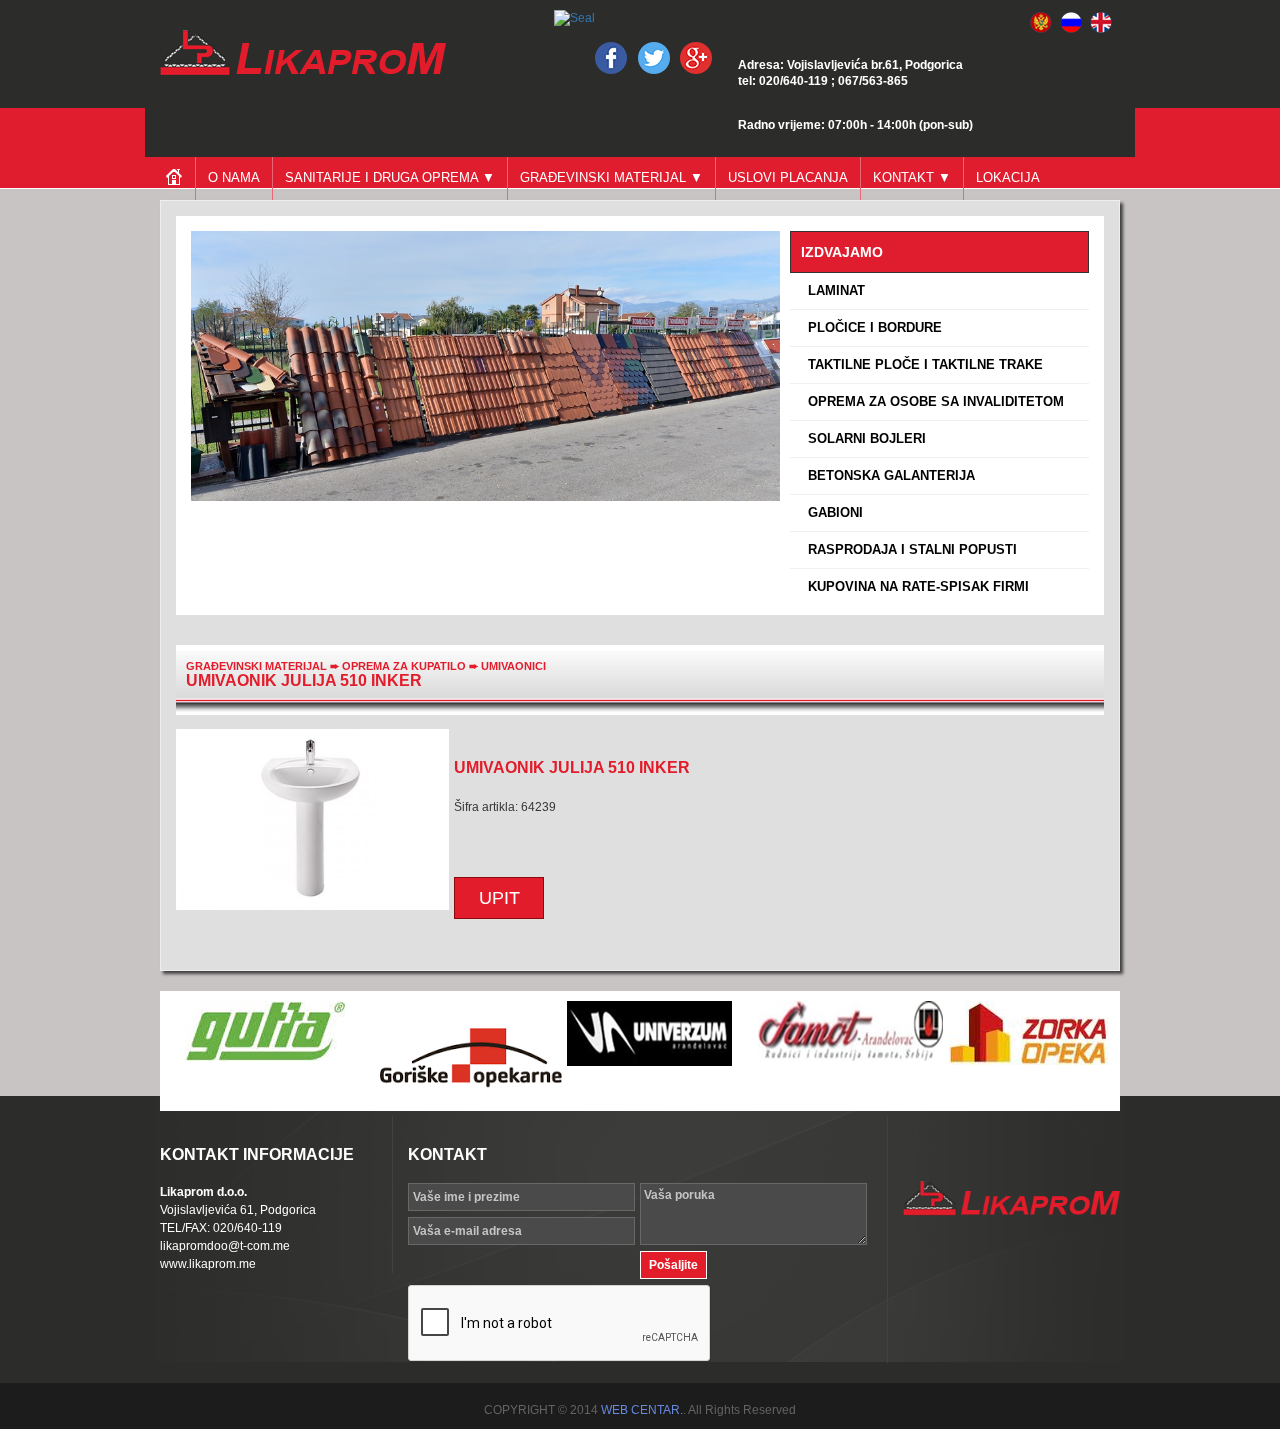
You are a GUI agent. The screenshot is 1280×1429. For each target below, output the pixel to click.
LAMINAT (832, 290)
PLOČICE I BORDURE (871, 327)
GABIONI (831, 512)
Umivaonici (513, 666)
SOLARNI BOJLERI (863, 438)
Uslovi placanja (788, 177)
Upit (499, 898)
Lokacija (1008, 177)
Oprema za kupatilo (405, 666)
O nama (234, 177)
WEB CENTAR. (642, 1410)
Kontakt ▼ (912, 177)
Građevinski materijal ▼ (611, 177)
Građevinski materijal (256, 666)
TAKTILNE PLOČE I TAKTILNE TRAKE (921, 364)
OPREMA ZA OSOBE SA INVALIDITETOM (932, 401)
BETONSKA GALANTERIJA (887, 475)
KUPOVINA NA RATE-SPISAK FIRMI (914, 586)
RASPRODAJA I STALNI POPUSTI (908, 549)
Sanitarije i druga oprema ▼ (390, 177)
